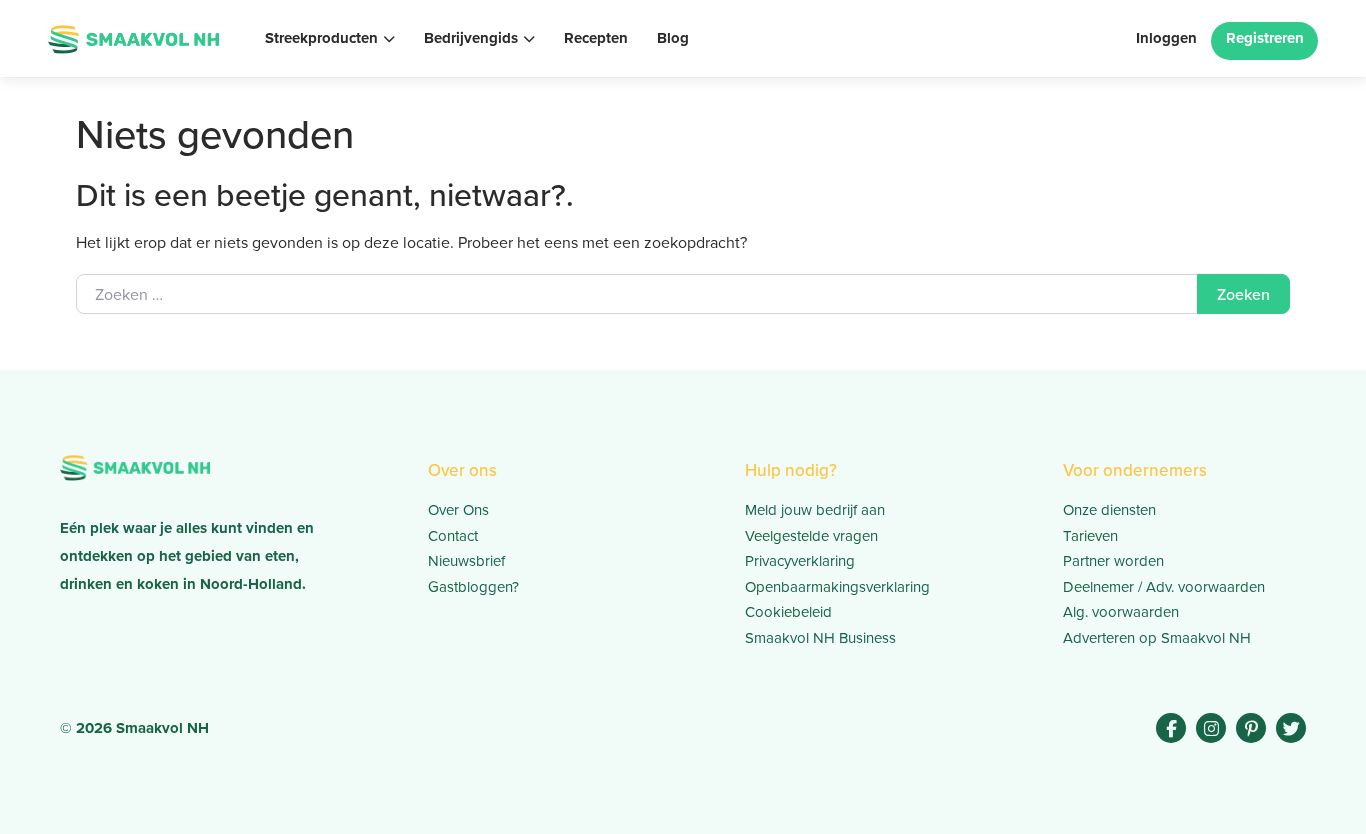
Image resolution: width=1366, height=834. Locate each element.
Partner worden (1113, 560)
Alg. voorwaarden (1121, 611)
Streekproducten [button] (321, 38)
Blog (673, 38)
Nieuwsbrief (466, 560)
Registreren (1265, 38)
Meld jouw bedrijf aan (815, 509)
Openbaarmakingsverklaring (837, 586)
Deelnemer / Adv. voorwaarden (1164, 586)
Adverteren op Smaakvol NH (1157, 637)
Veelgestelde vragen (811, 535)
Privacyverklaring (800, 560)
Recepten (596, 38)
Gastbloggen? (473, 586)
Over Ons (458, 509)
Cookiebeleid (788, 611)
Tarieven (1090, 535)
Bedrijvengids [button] (471, 38)
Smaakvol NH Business (820, 637)
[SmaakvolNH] (133, 36)
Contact (453, 535)
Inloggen (1166, 38)
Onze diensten (1109, 509)
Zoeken (1243, 294)
